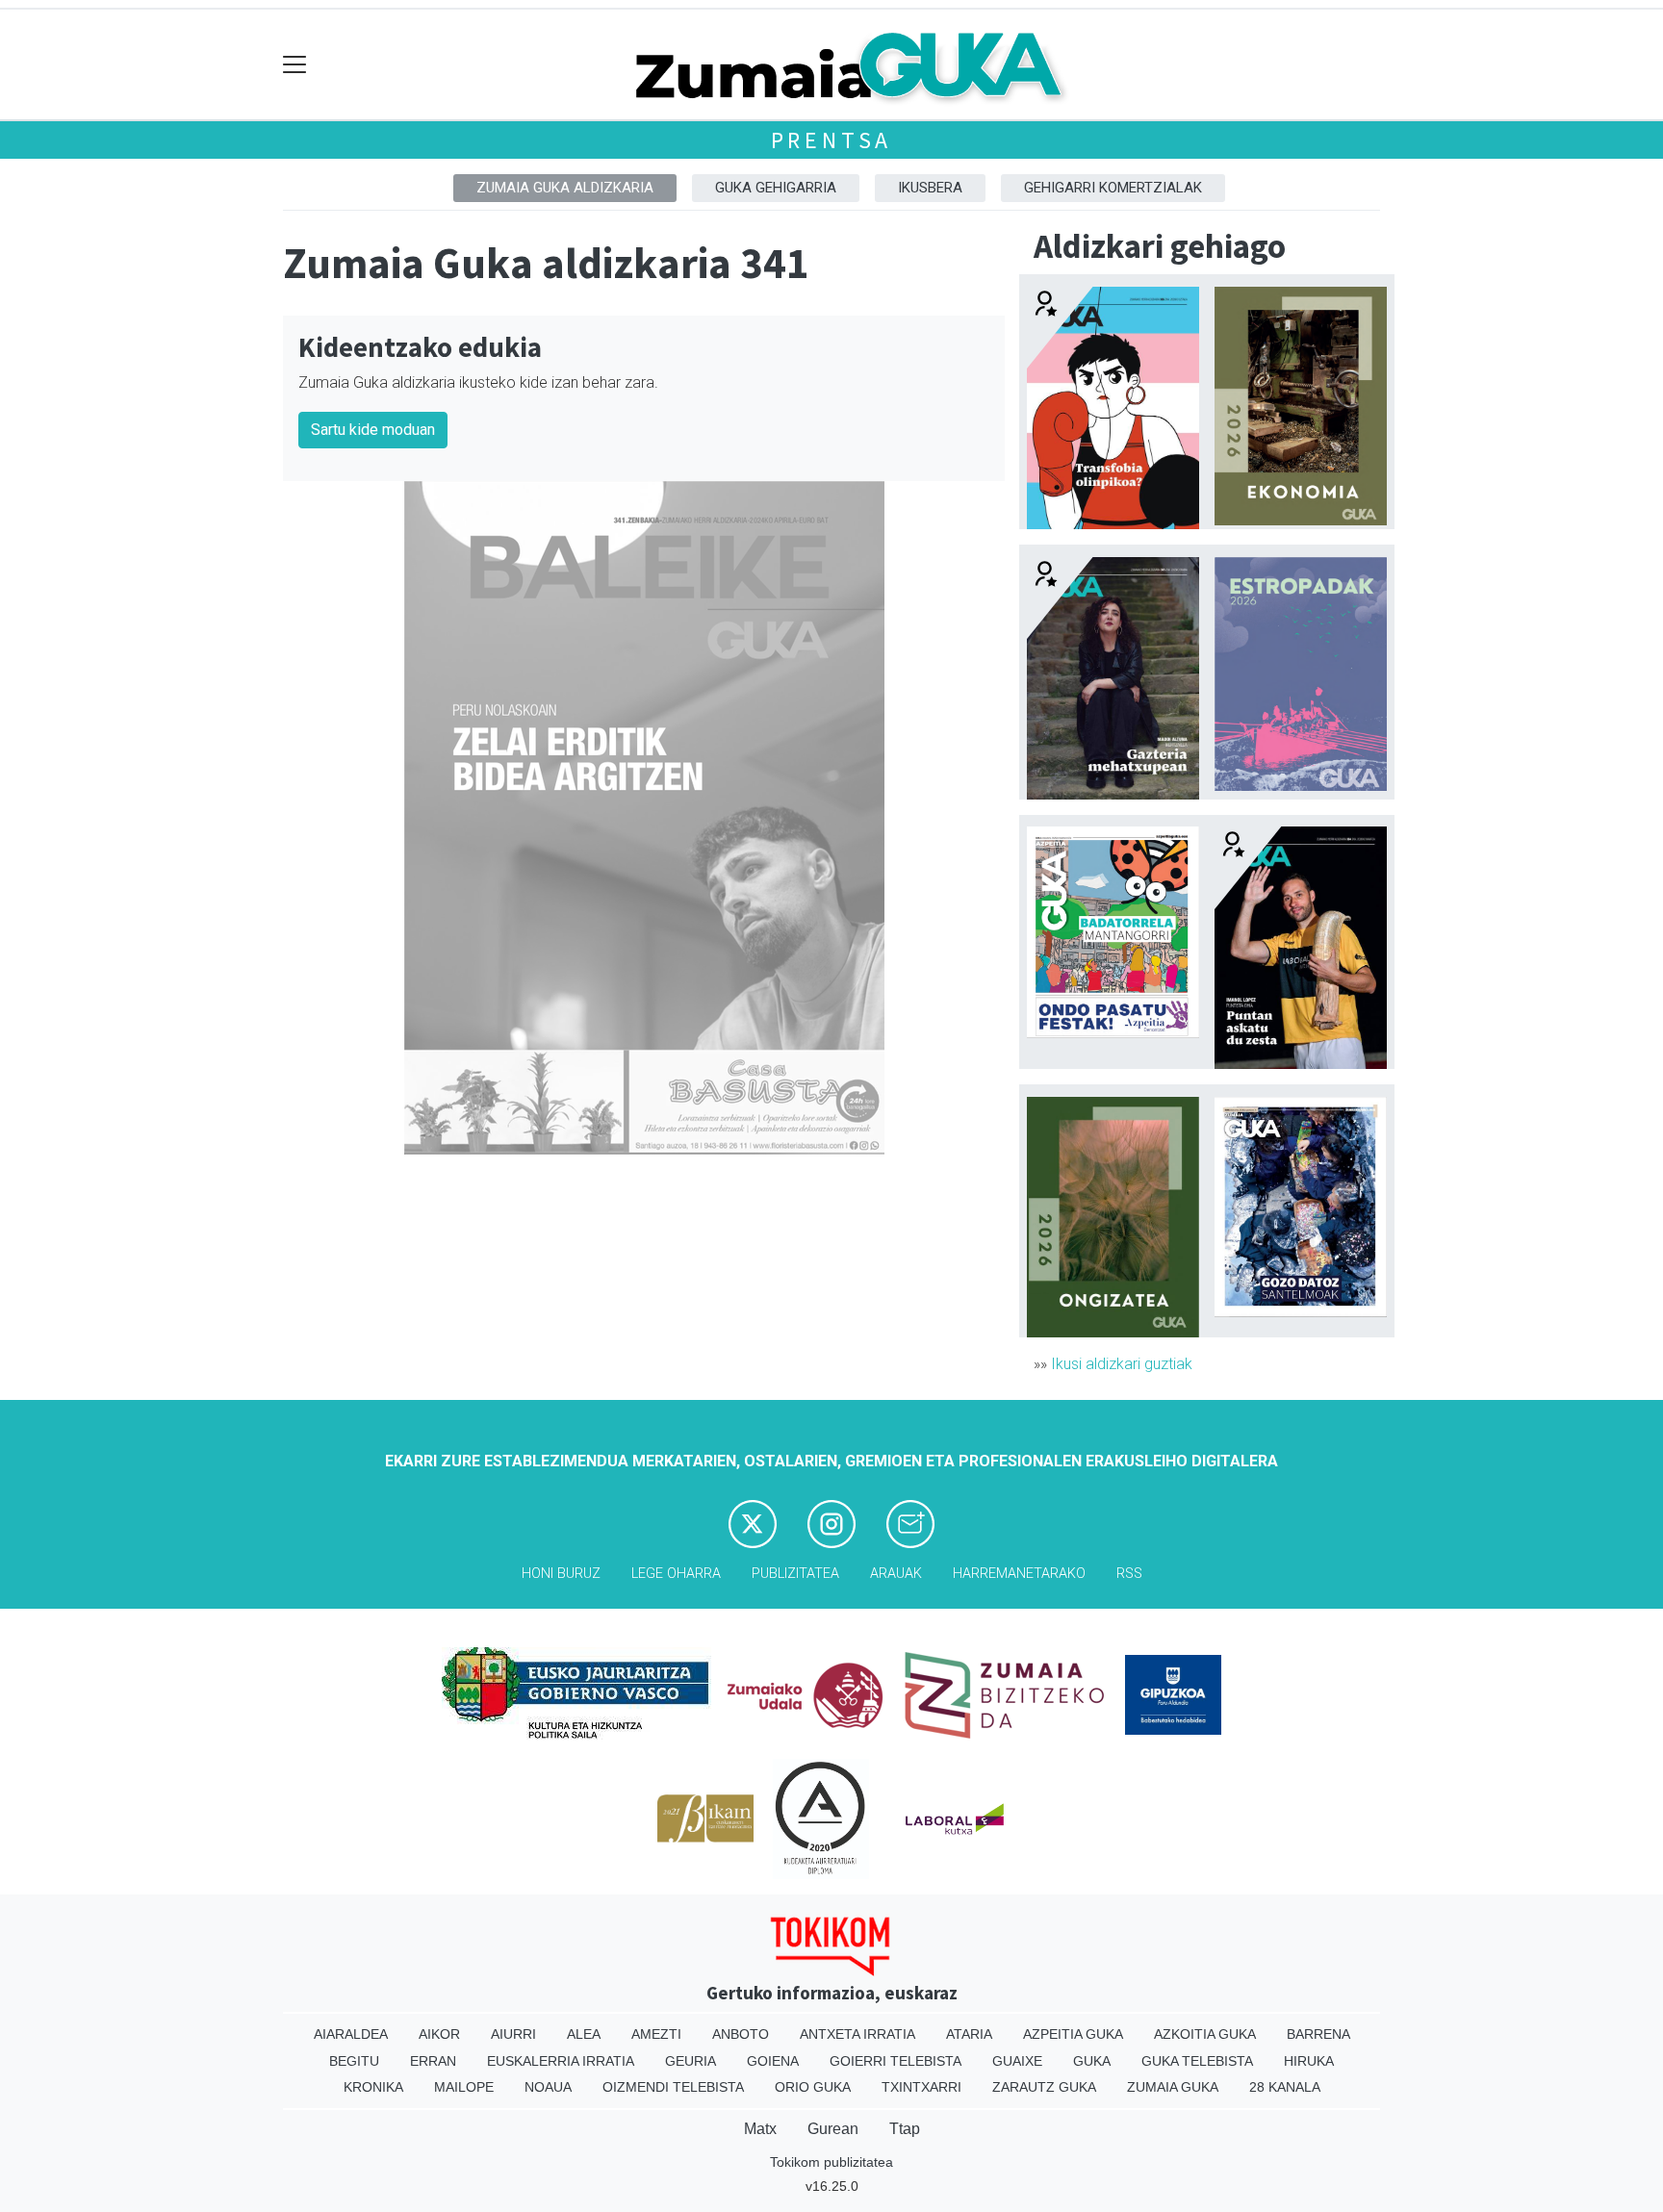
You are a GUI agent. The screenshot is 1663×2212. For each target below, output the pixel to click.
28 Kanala (1285, 2087)
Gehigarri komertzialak (1113, 188)
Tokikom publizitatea (831, 2162)
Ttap (905, 2129)
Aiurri (513, 2034)
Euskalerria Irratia (561, 2061)
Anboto (741, 2034)
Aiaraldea (351, 2034)
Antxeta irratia (857, 2034)
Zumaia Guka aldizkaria (565, 188)
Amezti (656, 2034)
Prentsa (832, 140)
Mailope (464, 2087)
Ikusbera (930, 188)
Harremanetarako (1019, 1574)
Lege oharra (676, 1574)
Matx (760, 2129)
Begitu (354, 2061)
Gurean (833, 2129)
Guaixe (1017, 2061)
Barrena (1318, 2034)
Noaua (548, 2087)
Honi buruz (561, 1574)
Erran (433, 2061)
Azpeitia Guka (1073, 2034)
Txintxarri (921, 2087)
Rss (1129, 1574)
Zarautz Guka (1044, 2087)
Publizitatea (795, 1574)
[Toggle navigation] (295, 65)
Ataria (969, 2034)
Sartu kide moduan (373, 430)
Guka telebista (1197, 2061)
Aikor (439, 2034)
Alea (584, 2034)
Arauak (896, 1574)
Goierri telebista (895, 2061)
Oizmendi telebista (673, 2087)
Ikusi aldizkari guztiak (1122, 1364)
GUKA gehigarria (776, 188)
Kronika (373, 2087)
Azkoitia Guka (1205, 2034)
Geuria (691, 2061)
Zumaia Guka (1173, 2087)
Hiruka (1309, 2061)
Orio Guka (813, 2087)
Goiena (773, 2061)
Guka (1092, 2061)
